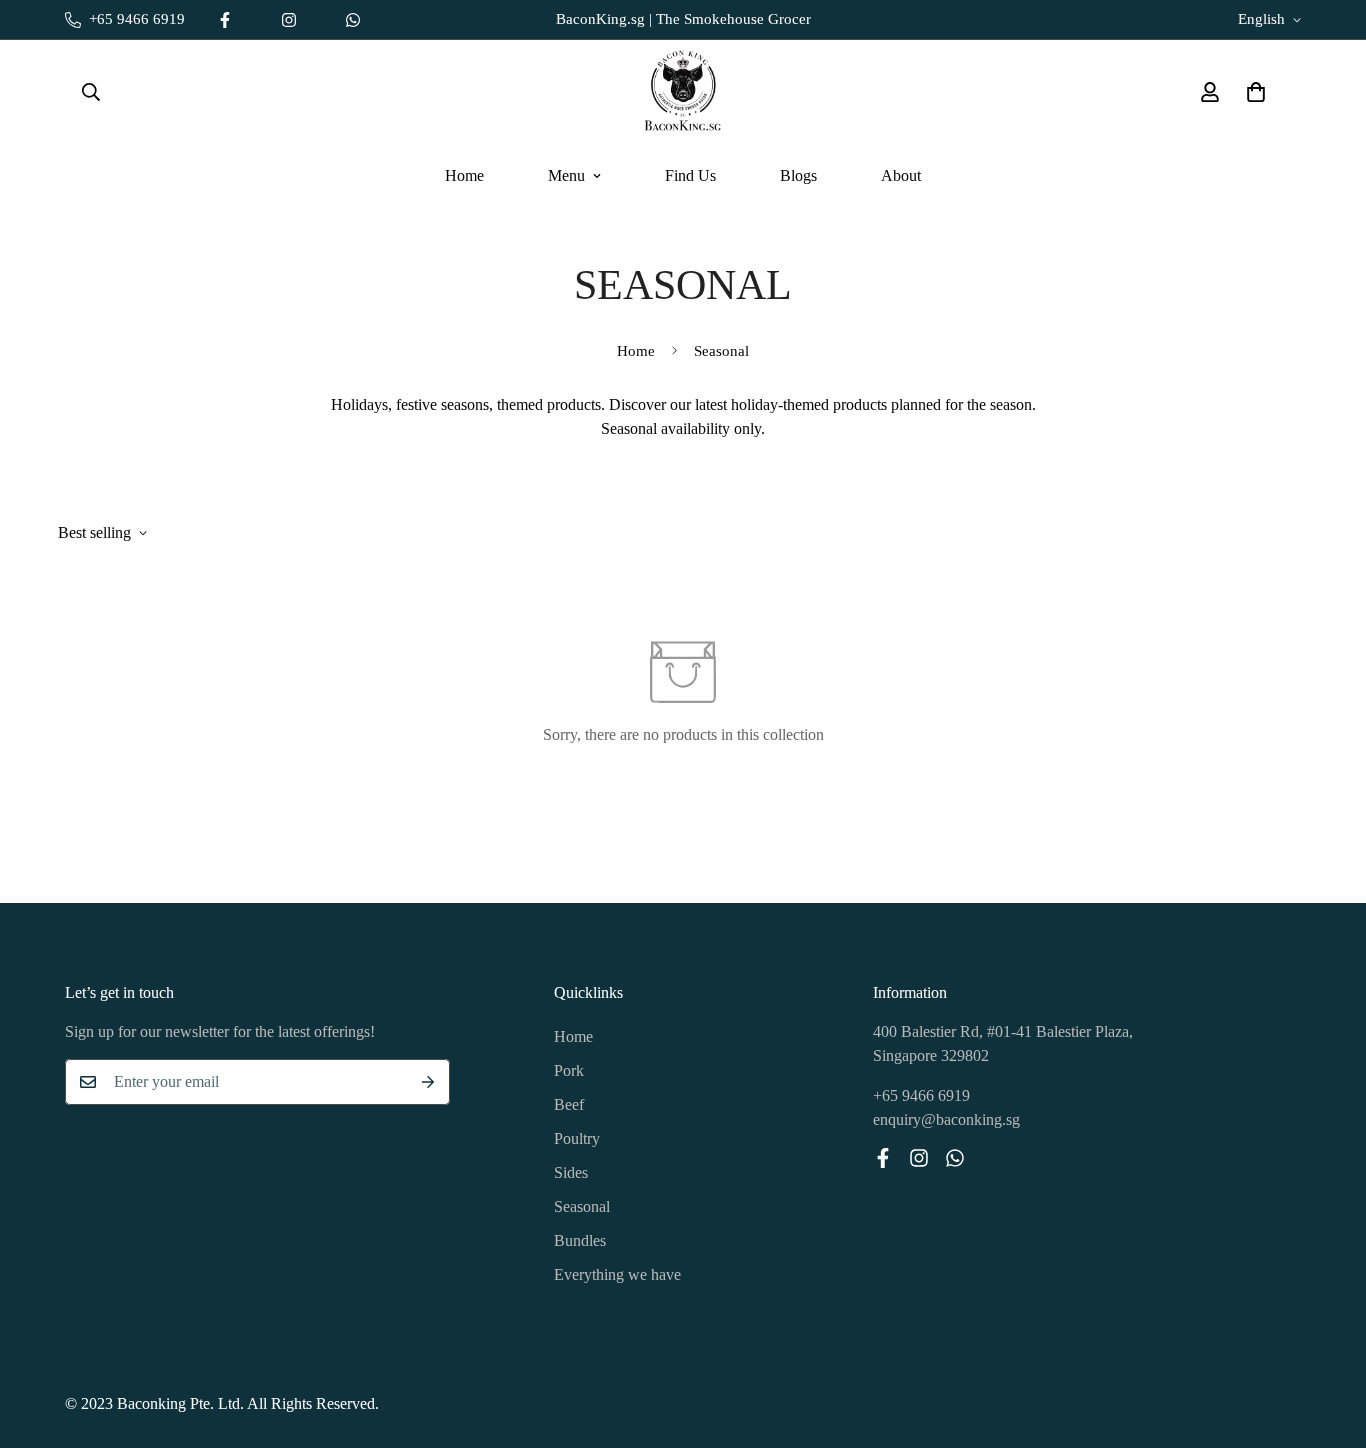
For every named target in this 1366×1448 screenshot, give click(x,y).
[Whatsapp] (353, 20)
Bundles (580, 1240)
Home (464, 175)
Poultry (577, 1138)
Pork (569, 1070)
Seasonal (582, 1206)
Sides (571, 1172)
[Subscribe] (428, 1082)
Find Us (690, 175)
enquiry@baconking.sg (946, 1119)
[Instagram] (289, 20)
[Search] (91, 92)
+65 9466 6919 (921, 1095)
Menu (566, 175)
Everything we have (617, 1274)
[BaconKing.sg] (683, 92)
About (901, 175)
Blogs (798, 175)
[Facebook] (225, 20)
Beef (569, 1104)
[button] (1256, 92)
